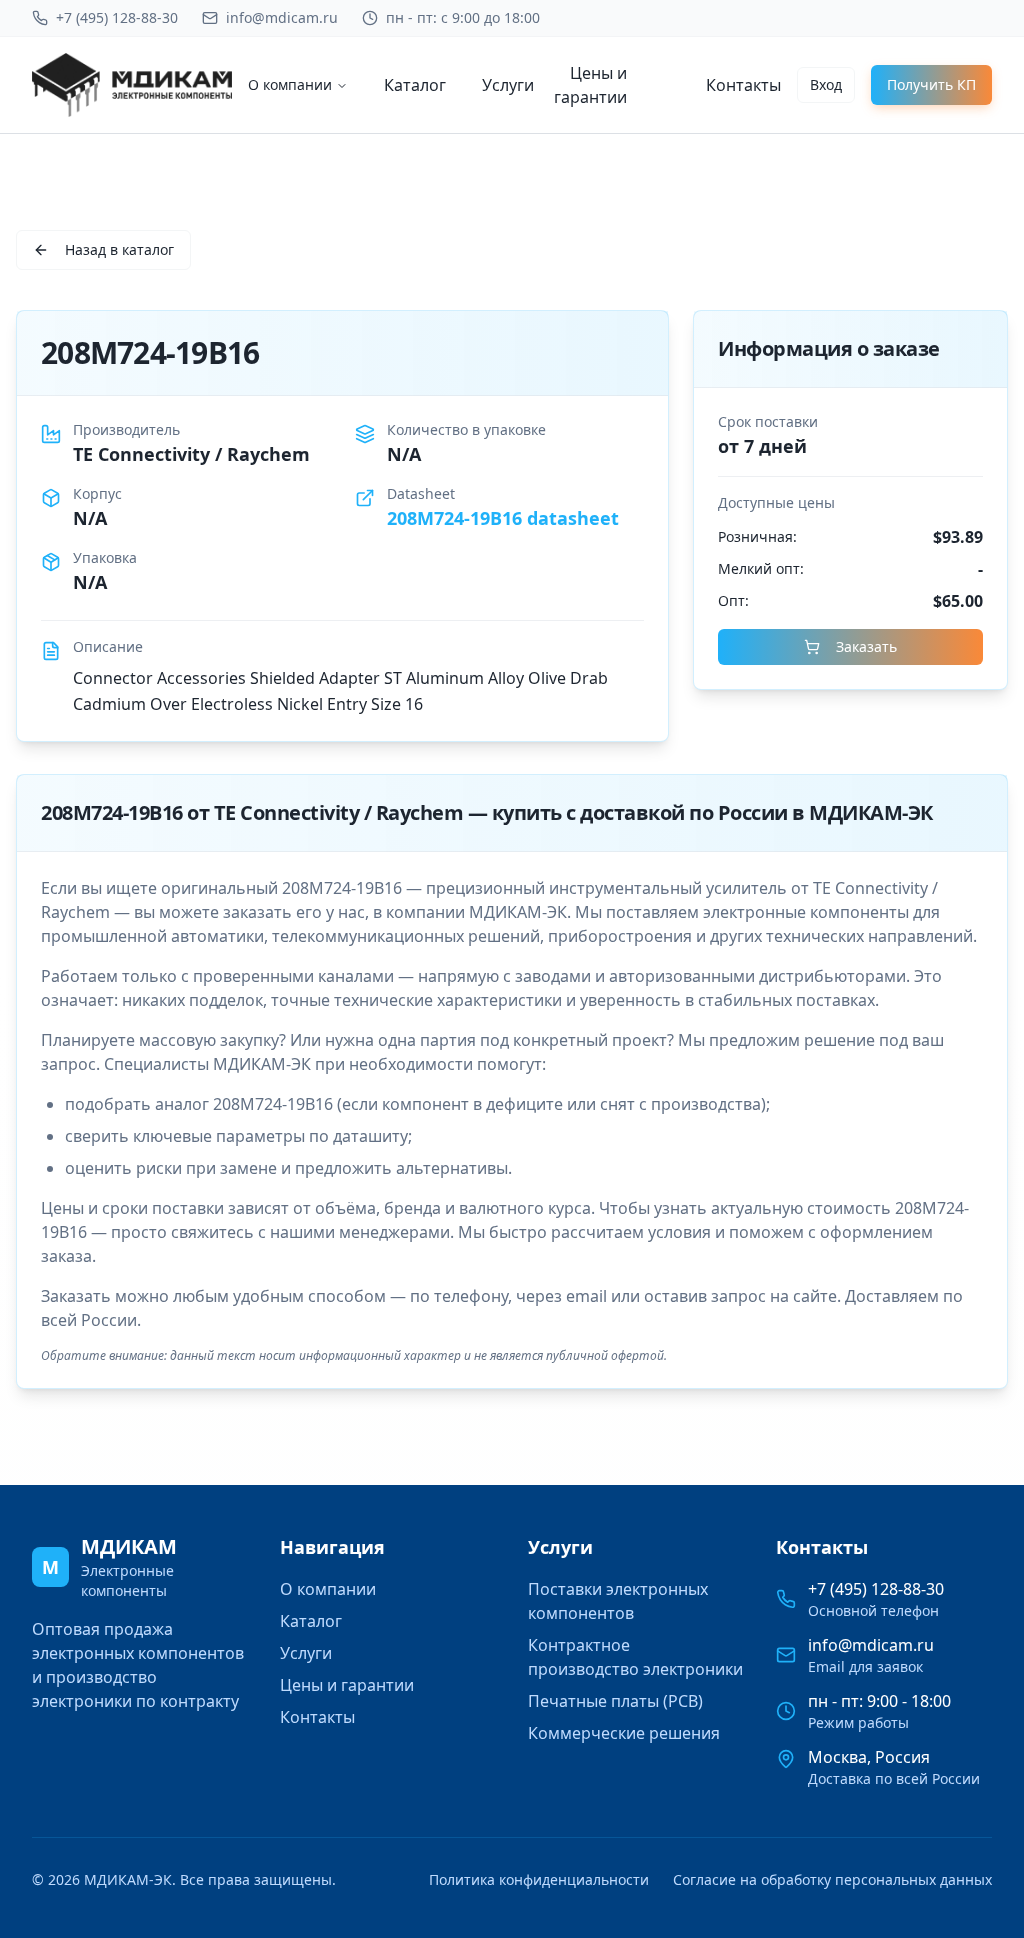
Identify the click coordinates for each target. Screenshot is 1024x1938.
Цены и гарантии (590, 85)
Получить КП (931, 84)
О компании (290, 84)
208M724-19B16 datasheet (503, 518)
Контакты (743, 85)
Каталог (415, 85)
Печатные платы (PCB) (615, 1701)
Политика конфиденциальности (539, 1879)
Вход (826, 84)
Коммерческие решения (624, 1733)
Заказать (866, 646)
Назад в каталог (119, 249)
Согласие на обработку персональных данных (832, 1879)
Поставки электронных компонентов (618, 1601)
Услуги (508, 85)
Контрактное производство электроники (635, 1657)
